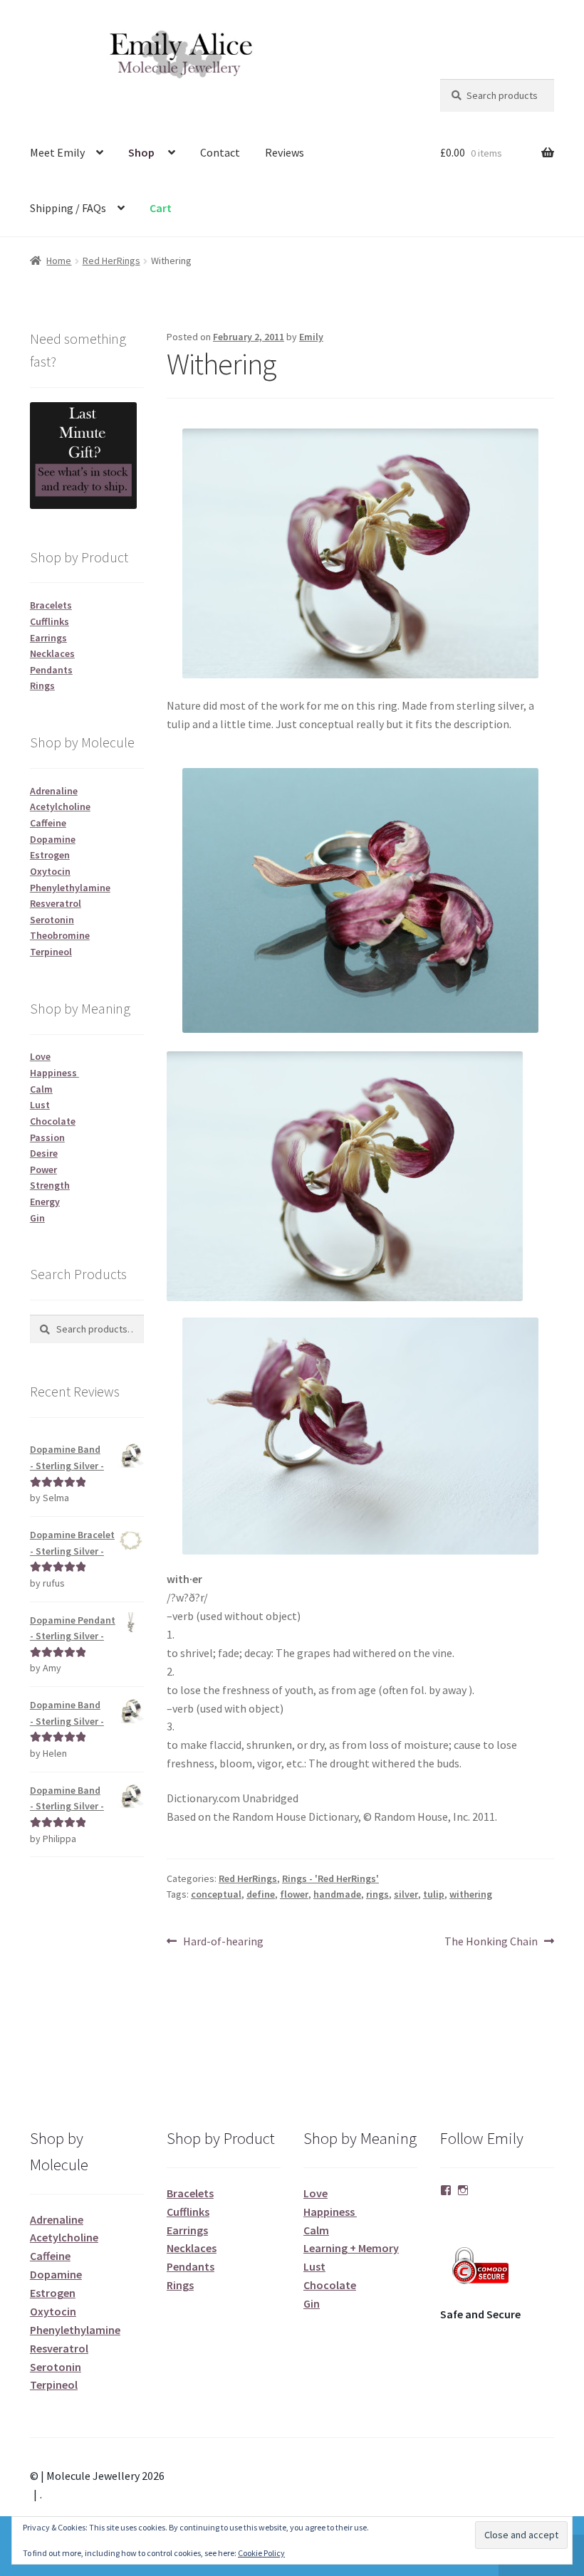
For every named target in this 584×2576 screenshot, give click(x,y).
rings (377, 1894)
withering (471, 1894)
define (261, 1894)
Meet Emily (57, 152)
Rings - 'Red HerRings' (330, 1878)
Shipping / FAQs (68, 208)
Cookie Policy (261, 2553)
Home (59, 261)
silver (406, 1894)
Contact (220, 152)
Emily (311, 337)
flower (294, 1894)
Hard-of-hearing (223, 1942)
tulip (434, 1894)
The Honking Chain (491, 1942)
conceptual (216, 1894)
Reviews (285, 152)
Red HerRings (111, 261)
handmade (337, 1894)
